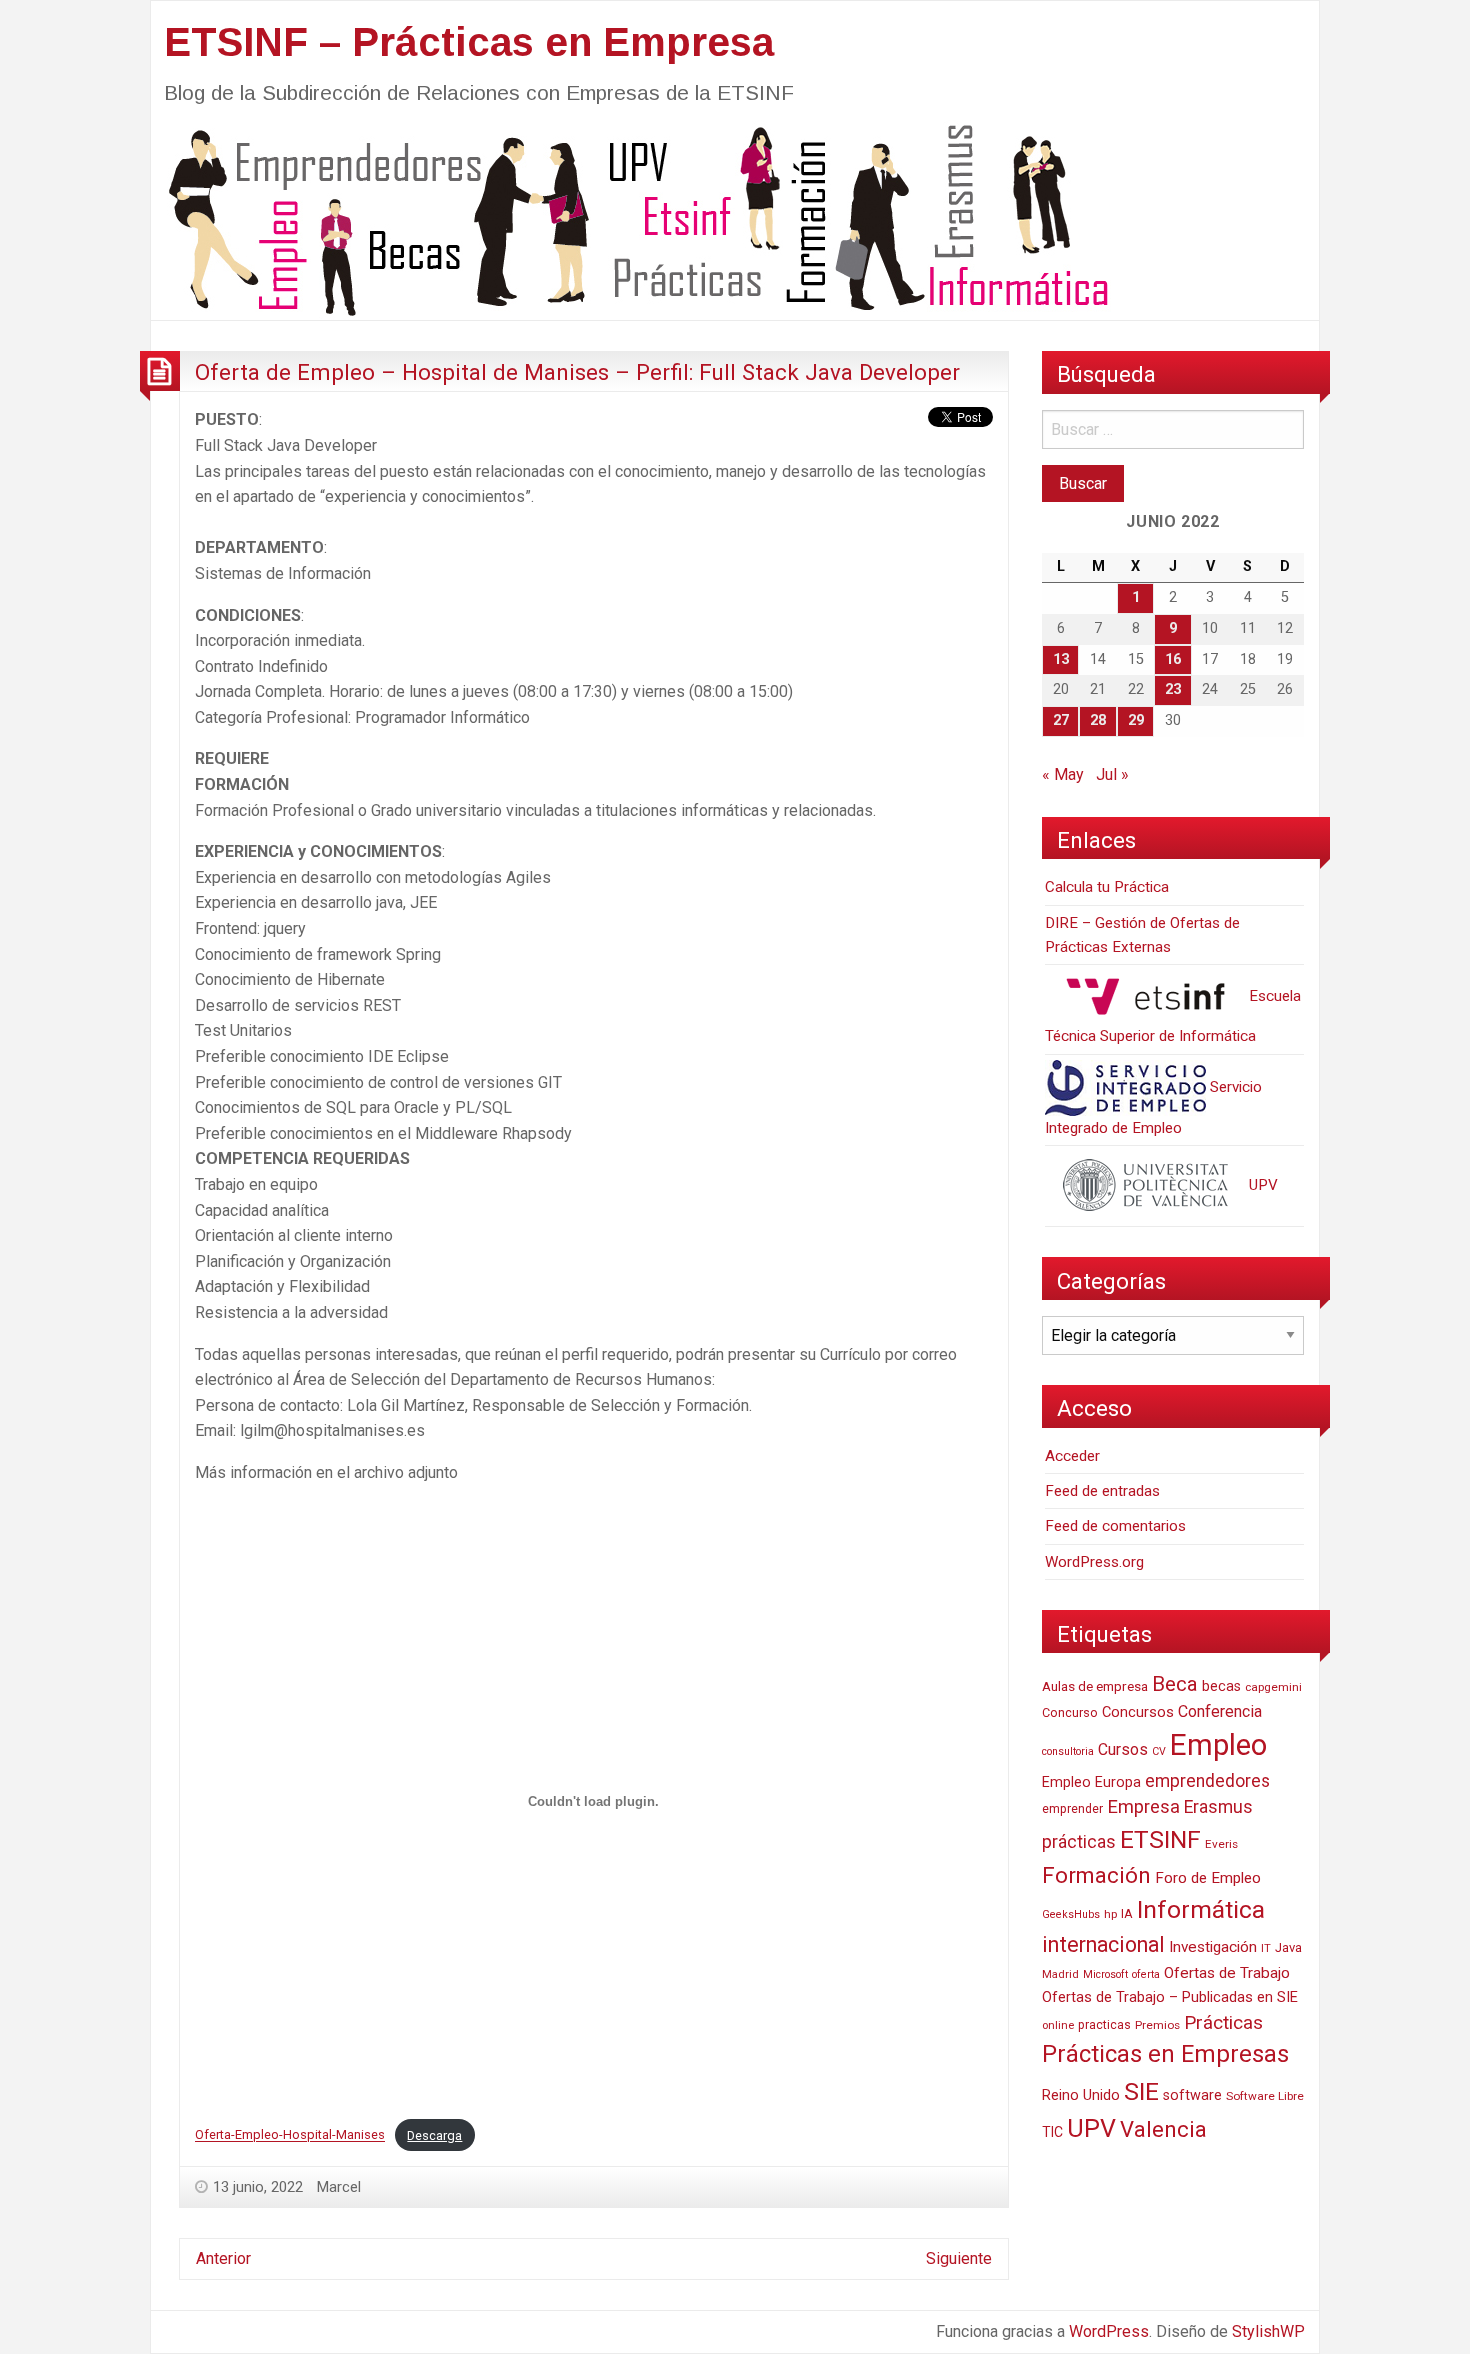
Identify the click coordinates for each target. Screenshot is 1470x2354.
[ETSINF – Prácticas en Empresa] (631, 218)
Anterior (223, 2258)
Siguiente (959, 2258)
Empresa (1143, 1807)
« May (1063, 774)
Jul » (1112, 774)
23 (1173, 689)
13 (1061, 659)
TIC (1052, 2132)
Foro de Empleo (1208, 1878)
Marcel (339, 2187)
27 (1061, 720)
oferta (1146, 1974)
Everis (1221, 1844)
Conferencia (1220, 1711)
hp (1110, 1914)
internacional (1103, 1944)
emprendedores (1207, 1781)
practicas (1104, 2025)
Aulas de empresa (1095, 1686)
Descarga (434, 2135)
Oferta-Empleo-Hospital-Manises (290, 2135)
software (1192, 2095)
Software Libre (1265, 2096)
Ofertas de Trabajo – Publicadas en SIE (1170, 1997)
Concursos (1138, 1712)
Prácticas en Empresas (1165, 2054)
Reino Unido (1081, 2095)
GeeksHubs (1071, 1914)
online (1058, 2025)
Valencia (1163, 2129)
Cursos (1123, 1749)
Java (1288, 1947)
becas (1221, 1686)
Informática (1201, 1909)
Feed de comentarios (1115, 1526)
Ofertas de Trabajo (1227, 1973)
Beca (1175, 1684)
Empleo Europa (1091, 1782)
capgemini (1273, 1687)
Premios (1157, 2025)
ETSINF (1160, 1839)
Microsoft (1105, 1974)
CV (1159, 1751)
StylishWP (1268, 2331)
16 (1173, 659)
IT (1266, 1948)
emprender (1072, 1809)
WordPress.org (1094, 1562)
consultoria (1068, 1751)
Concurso (1070, 1712)
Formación (1096, 1875)
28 (1098, 720)
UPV (1261, 1185)
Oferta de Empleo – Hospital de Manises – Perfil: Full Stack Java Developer (577, 372)
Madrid (1060, 1974)
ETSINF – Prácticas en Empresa (469, 42)
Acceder (1072, 1456)
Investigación (1213, 1947)
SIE (1141, 2091)
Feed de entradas (1102, 1491)
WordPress (1109, 2331)
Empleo (1218, 1745)
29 (1136, 720)
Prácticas (1223, 2022)
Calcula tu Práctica (1107, 887)
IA (1127, 1913)
